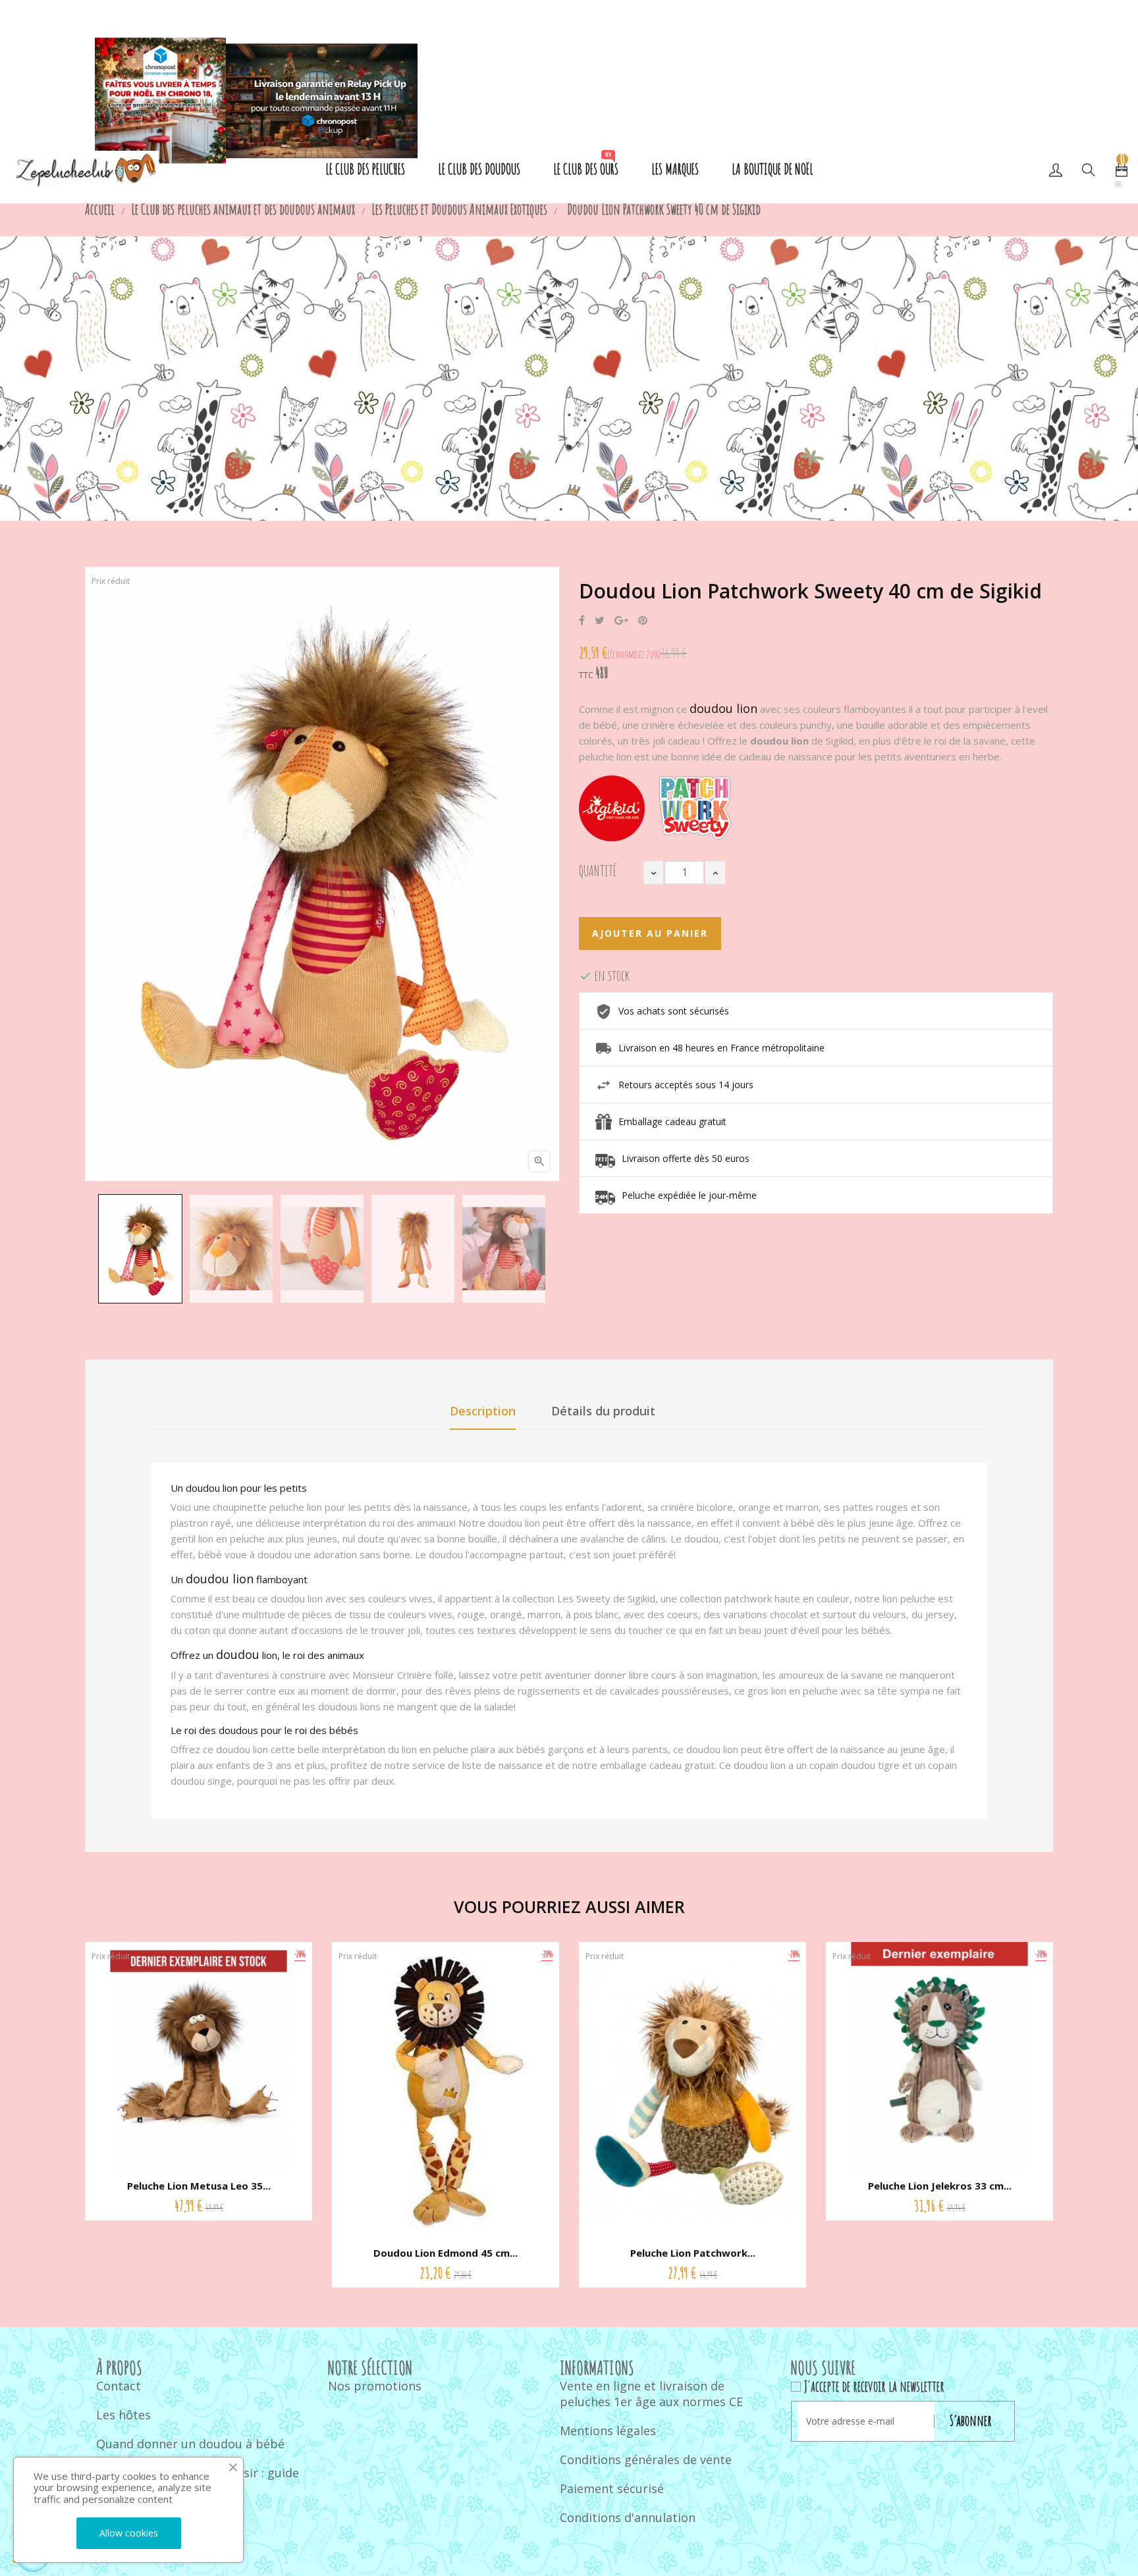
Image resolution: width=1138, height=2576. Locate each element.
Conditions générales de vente (646, 2459)
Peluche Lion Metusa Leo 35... (199, 2186)
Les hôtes (123, 2415)
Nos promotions (375, 2386)
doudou (238, 1654)
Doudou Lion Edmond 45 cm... (446, 2253)
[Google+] (621, 621)
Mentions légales (608, 2431)
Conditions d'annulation (628, 2517)
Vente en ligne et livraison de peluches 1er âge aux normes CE (651, 2394)
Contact (119, 2386)
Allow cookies (129, 2533)
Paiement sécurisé (612, 2488)
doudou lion (723, 708)
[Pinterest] (643, 621)
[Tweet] (600, 621)
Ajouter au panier (650, 933)
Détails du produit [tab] (603, 1411)
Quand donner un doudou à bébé (190, 2444)
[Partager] (582, 621)
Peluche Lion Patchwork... (693, 2253)
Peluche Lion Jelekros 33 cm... (940, 2186)
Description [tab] (483, 1411)
